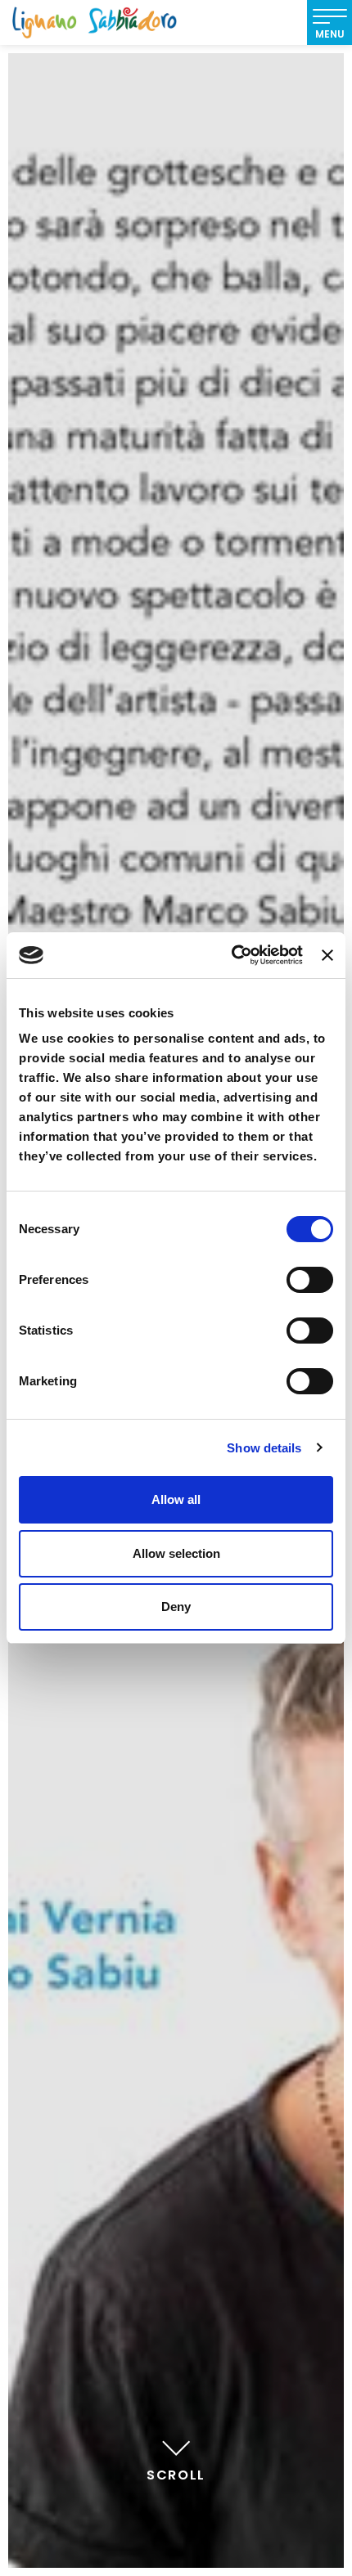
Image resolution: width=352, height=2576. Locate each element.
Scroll (176, 2475)
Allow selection (176, 1553)
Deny (176, 1607)
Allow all (176, 1499)
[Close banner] (327, 955)
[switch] (310, 1280)
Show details (264, 1448)
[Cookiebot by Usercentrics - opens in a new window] (232, 955)
